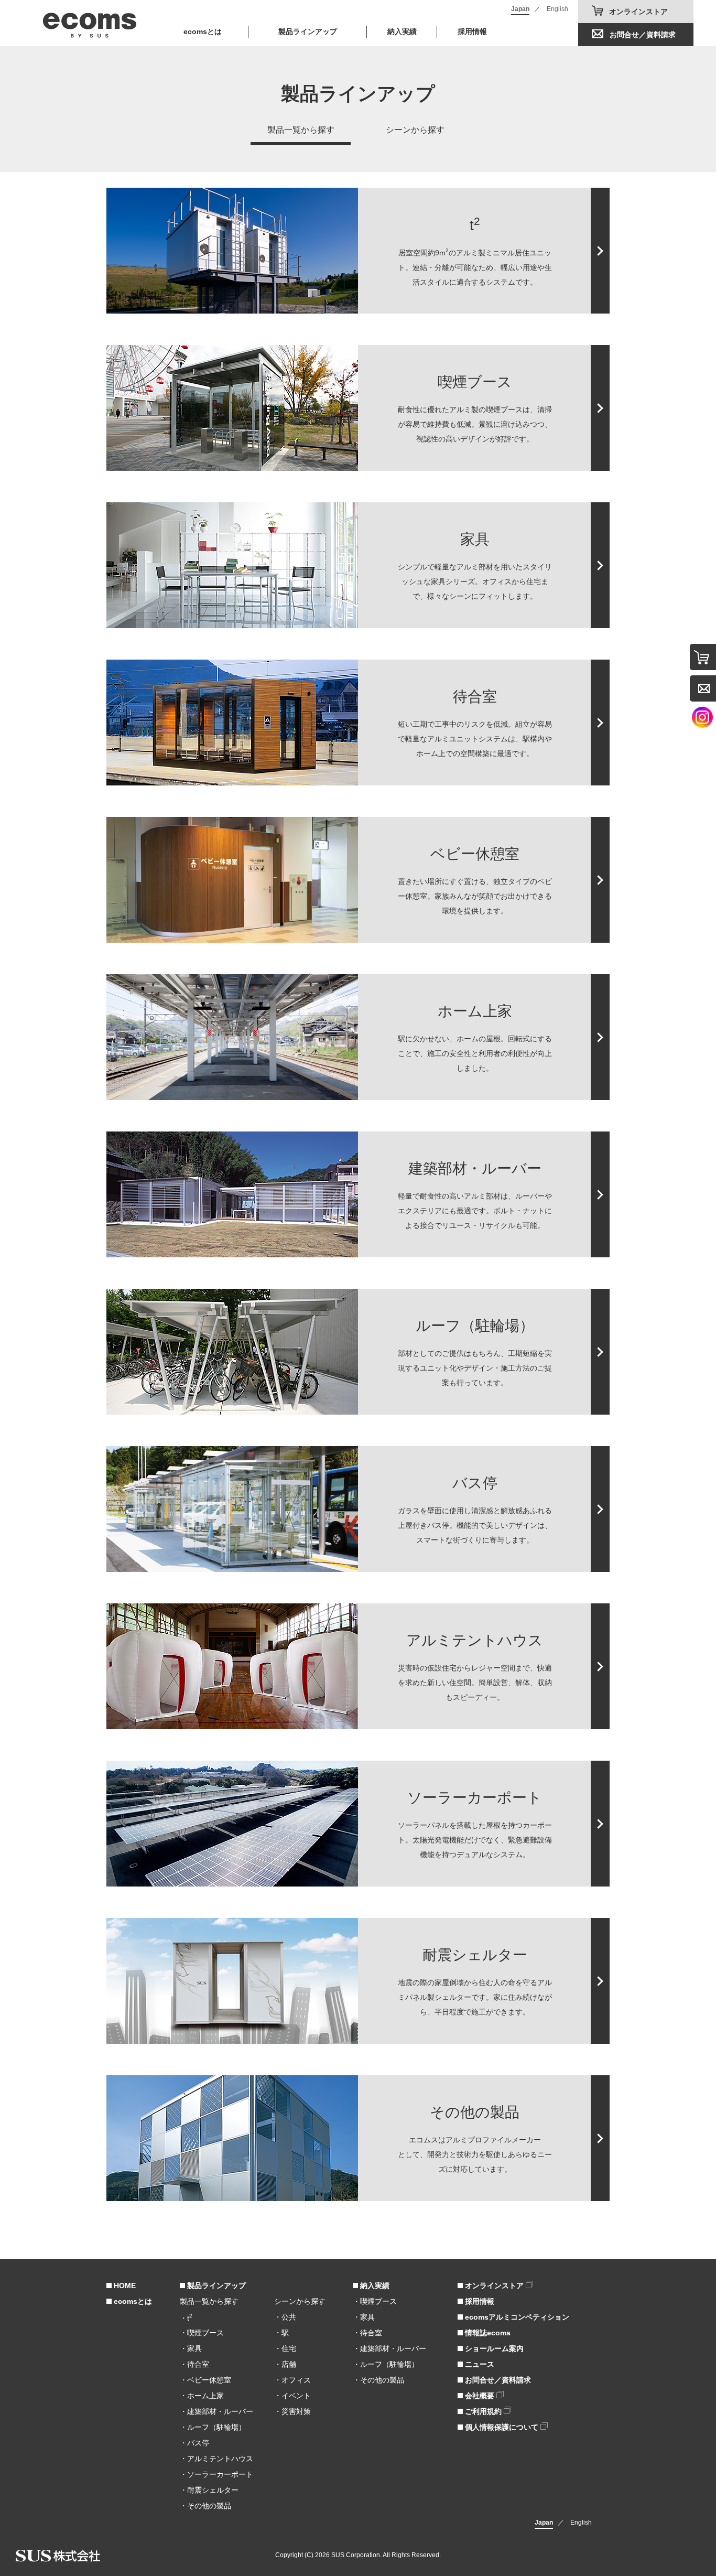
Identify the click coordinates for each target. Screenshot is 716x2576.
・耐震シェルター (209, 2490)
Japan (520, 9)
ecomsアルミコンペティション (516, 2317)
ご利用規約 (483, 2411)
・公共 (285, 2317)
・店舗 (285, 2364)
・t (186, 2318)
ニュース (479, 2364)
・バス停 (194, 2443)
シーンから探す (415, 130)
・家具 (191, 2348)
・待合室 (194, 2364)
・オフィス (292, 2380)
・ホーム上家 (202, 2396)
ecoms (90, 23)
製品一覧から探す (301, 130)
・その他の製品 (205, 2506)
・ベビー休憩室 (205, 2380)
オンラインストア (638, 12)
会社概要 (480, 2396)
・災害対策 (292, 2411)
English (557, 9)
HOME (124, 2286)
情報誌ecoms (487, 2333)
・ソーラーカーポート (216, 2474)
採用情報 (472, 31)
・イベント (292, 2396)
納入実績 (402, 31)
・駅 (281, 2333)
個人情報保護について (502, 2427)
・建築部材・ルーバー (216, 2411)
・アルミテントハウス (216, 2459)
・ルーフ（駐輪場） (213, 2427)
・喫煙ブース (202, 2333)
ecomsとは (203, 31)
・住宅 (285, 2348)
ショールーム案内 (493, 2348)
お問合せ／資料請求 (643, 35)
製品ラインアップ (215, 2286)
